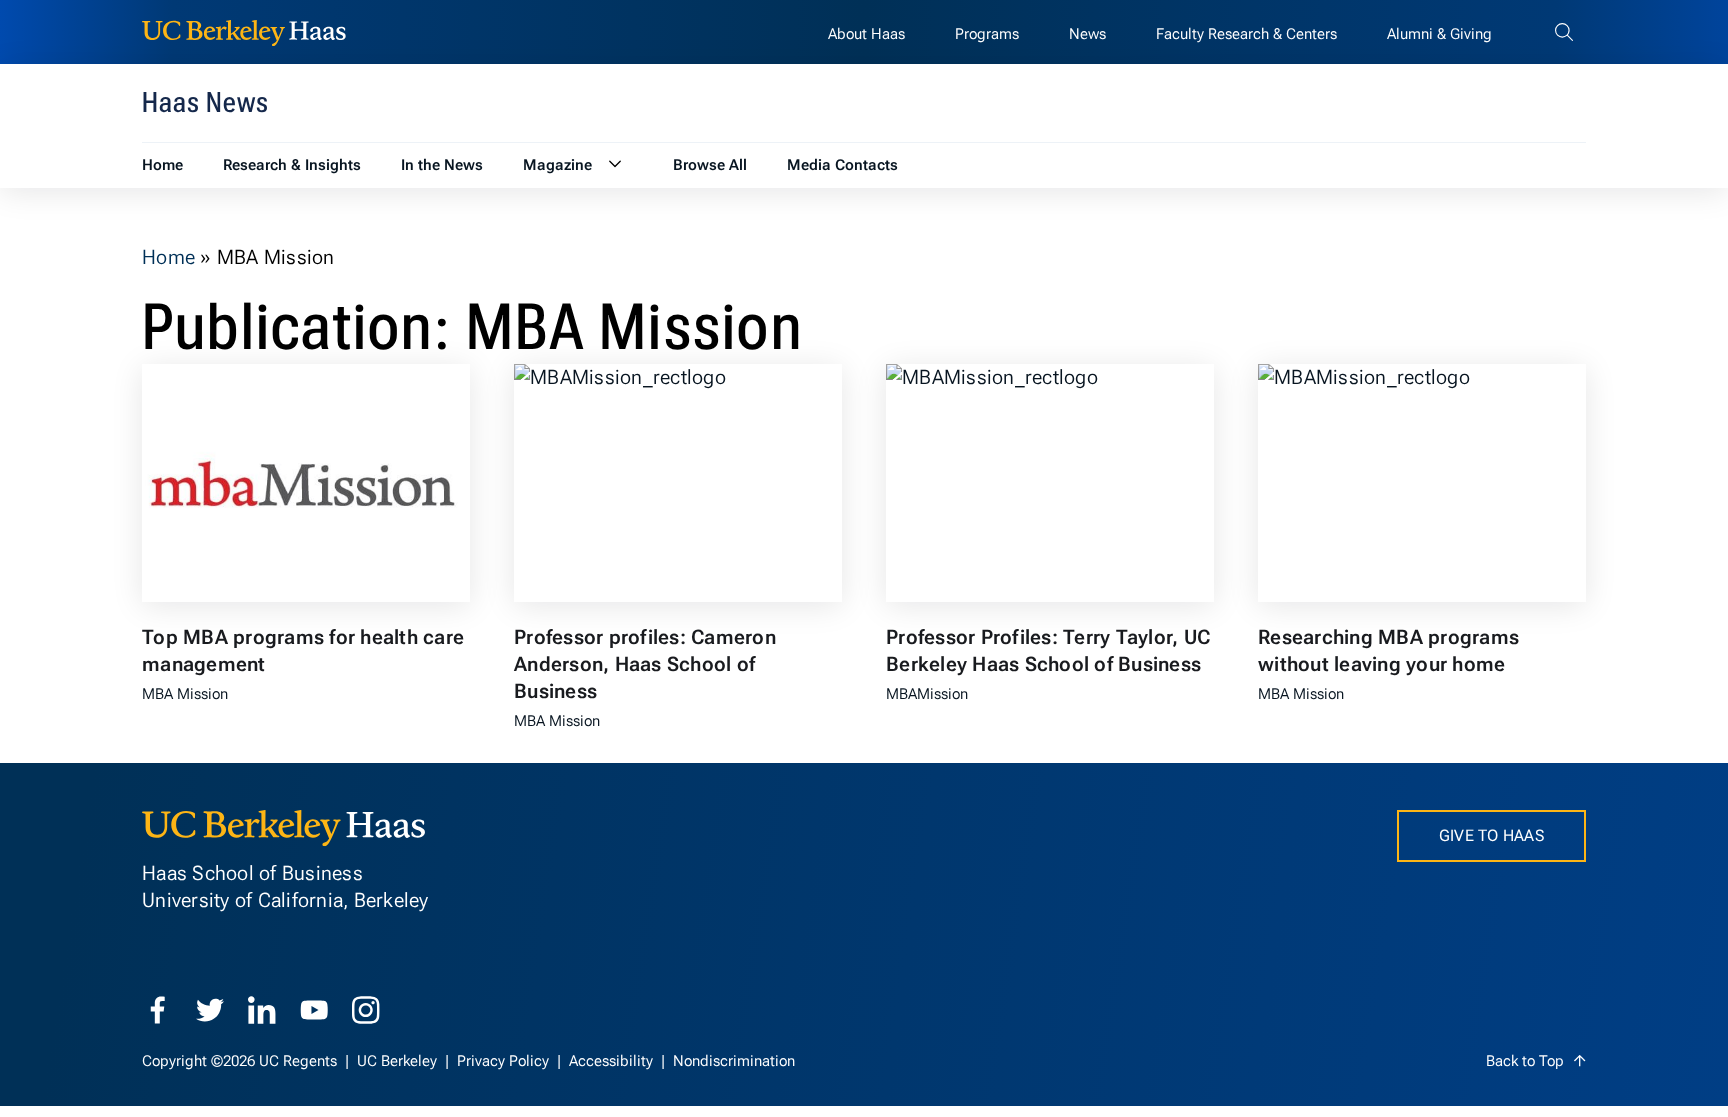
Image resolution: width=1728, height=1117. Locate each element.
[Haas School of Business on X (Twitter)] (210, 1010)
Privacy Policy (505, 1061)
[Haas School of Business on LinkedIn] (262, 1010)
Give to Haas (1491, 835)
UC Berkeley (399, 1061)
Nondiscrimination (734, 1061)
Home (168, 257)
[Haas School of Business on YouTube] (314, 1010)
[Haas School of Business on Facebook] (158, 1010)
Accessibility (613, 1061)
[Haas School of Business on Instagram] (366, 1010)
